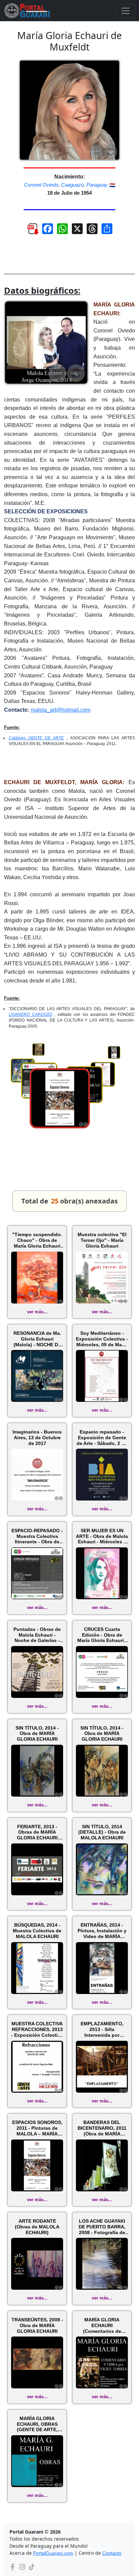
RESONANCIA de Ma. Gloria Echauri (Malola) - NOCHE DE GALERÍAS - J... (37, 1339)
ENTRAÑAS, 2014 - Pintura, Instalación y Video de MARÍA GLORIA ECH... (102, 1931)
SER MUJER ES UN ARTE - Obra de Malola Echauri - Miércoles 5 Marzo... (102, 1536)
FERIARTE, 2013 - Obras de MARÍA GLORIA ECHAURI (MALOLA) (37, 1832)
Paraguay (97, 185)
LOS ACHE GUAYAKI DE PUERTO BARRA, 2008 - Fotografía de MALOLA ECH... (102, 2227)
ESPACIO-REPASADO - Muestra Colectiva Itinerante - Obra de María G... (37, 1536)
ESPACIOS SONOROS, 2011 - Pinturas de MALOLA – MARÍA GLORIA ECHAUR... (37, 2128)
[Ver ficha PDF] (30, 231)
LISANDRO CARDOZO (31, 1015)
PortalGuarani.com (53, 2553)
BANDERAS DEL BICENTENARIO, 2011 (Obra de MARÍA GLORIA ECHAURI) (102, 2128)
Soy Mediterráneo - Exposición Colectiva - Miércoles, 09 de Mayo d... (102, 1339)
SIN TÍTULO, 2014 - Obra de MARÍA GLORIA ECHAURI (37, 1734)
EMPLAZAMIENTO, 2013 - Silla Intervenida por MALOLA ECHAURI (102, 2029)
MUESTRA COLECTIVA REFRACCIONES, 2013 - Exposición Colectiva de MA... (37, 2029)
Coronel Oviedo (41, 185)
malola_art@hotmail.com (61, 710)
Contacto (112, 2553)
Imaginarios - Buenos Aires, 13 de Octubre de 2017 (37, 1438)
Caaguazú (72, 185)
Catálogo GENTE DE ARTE (36, 738)
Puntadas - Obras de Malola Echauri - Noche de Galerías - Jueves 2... (37, 1635)
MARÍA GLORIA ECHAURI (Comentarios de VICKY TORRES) (102, 2325)
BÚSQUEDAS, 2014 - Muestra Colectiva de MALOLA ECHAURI (37, 1931)
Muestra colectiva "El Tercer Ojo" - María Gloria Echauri (102, 1240)
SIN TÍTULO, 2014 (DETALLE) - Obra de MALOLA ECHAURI (102, 1832)
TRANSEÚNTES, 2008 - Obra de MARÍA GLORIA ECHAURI (37, 2325)
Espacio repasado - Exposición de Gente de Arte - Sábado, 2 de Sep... (102, 1438)
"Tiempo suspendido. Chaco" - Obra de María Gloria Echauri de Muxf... (37, 1240)
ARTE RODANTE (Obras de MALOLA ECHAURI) (37, 2227)
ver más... (37, 1312)
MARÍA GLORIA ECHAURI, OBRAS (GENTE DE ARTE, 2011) (37, 2424)
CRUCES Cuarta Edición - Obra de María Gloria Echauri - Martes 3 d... (102, 1635)
